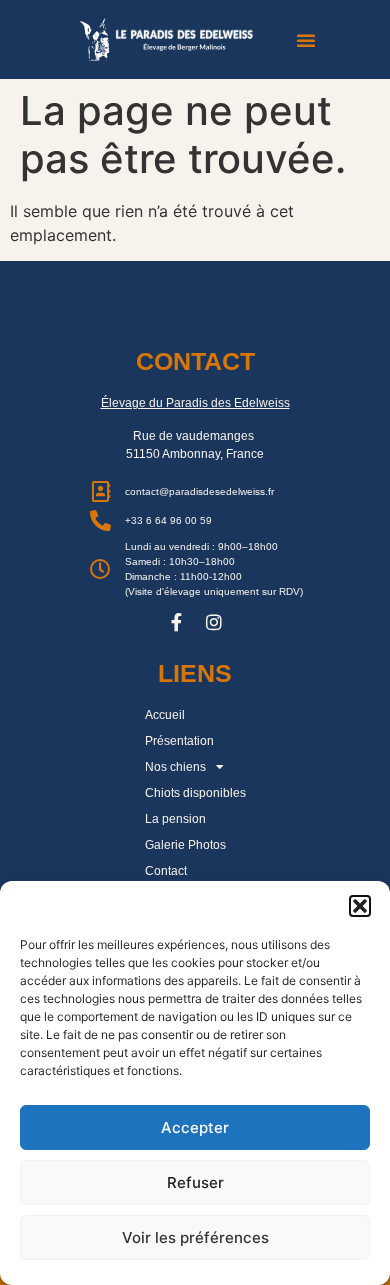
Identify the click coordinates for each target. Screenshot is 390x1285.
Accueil (165, 715)
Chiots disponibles (195, 793)
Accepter (195, 1127)
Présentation (179, 741)
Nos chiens (175, 767)
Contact (166, 871)
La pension (175, 819)
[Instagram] (214, 622)
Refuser (195, 1182)
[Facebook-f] (176, 622)
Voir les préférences (195, 1237)
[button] (360, 906)
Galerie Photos (185, 845)
